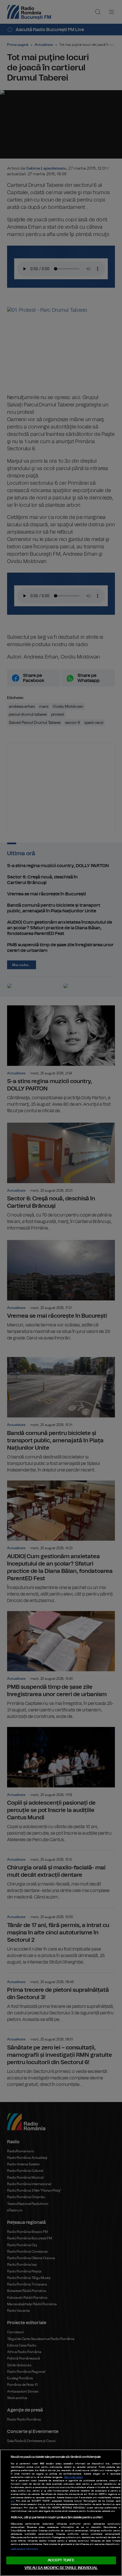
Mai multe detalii (74, 2477)
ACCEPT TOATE (61, 2560)
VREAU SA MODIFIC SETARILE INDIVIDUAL (61, 2568)
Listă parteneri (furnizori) (24, 2549)
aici (13, 2501)
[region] (61, 2513)
